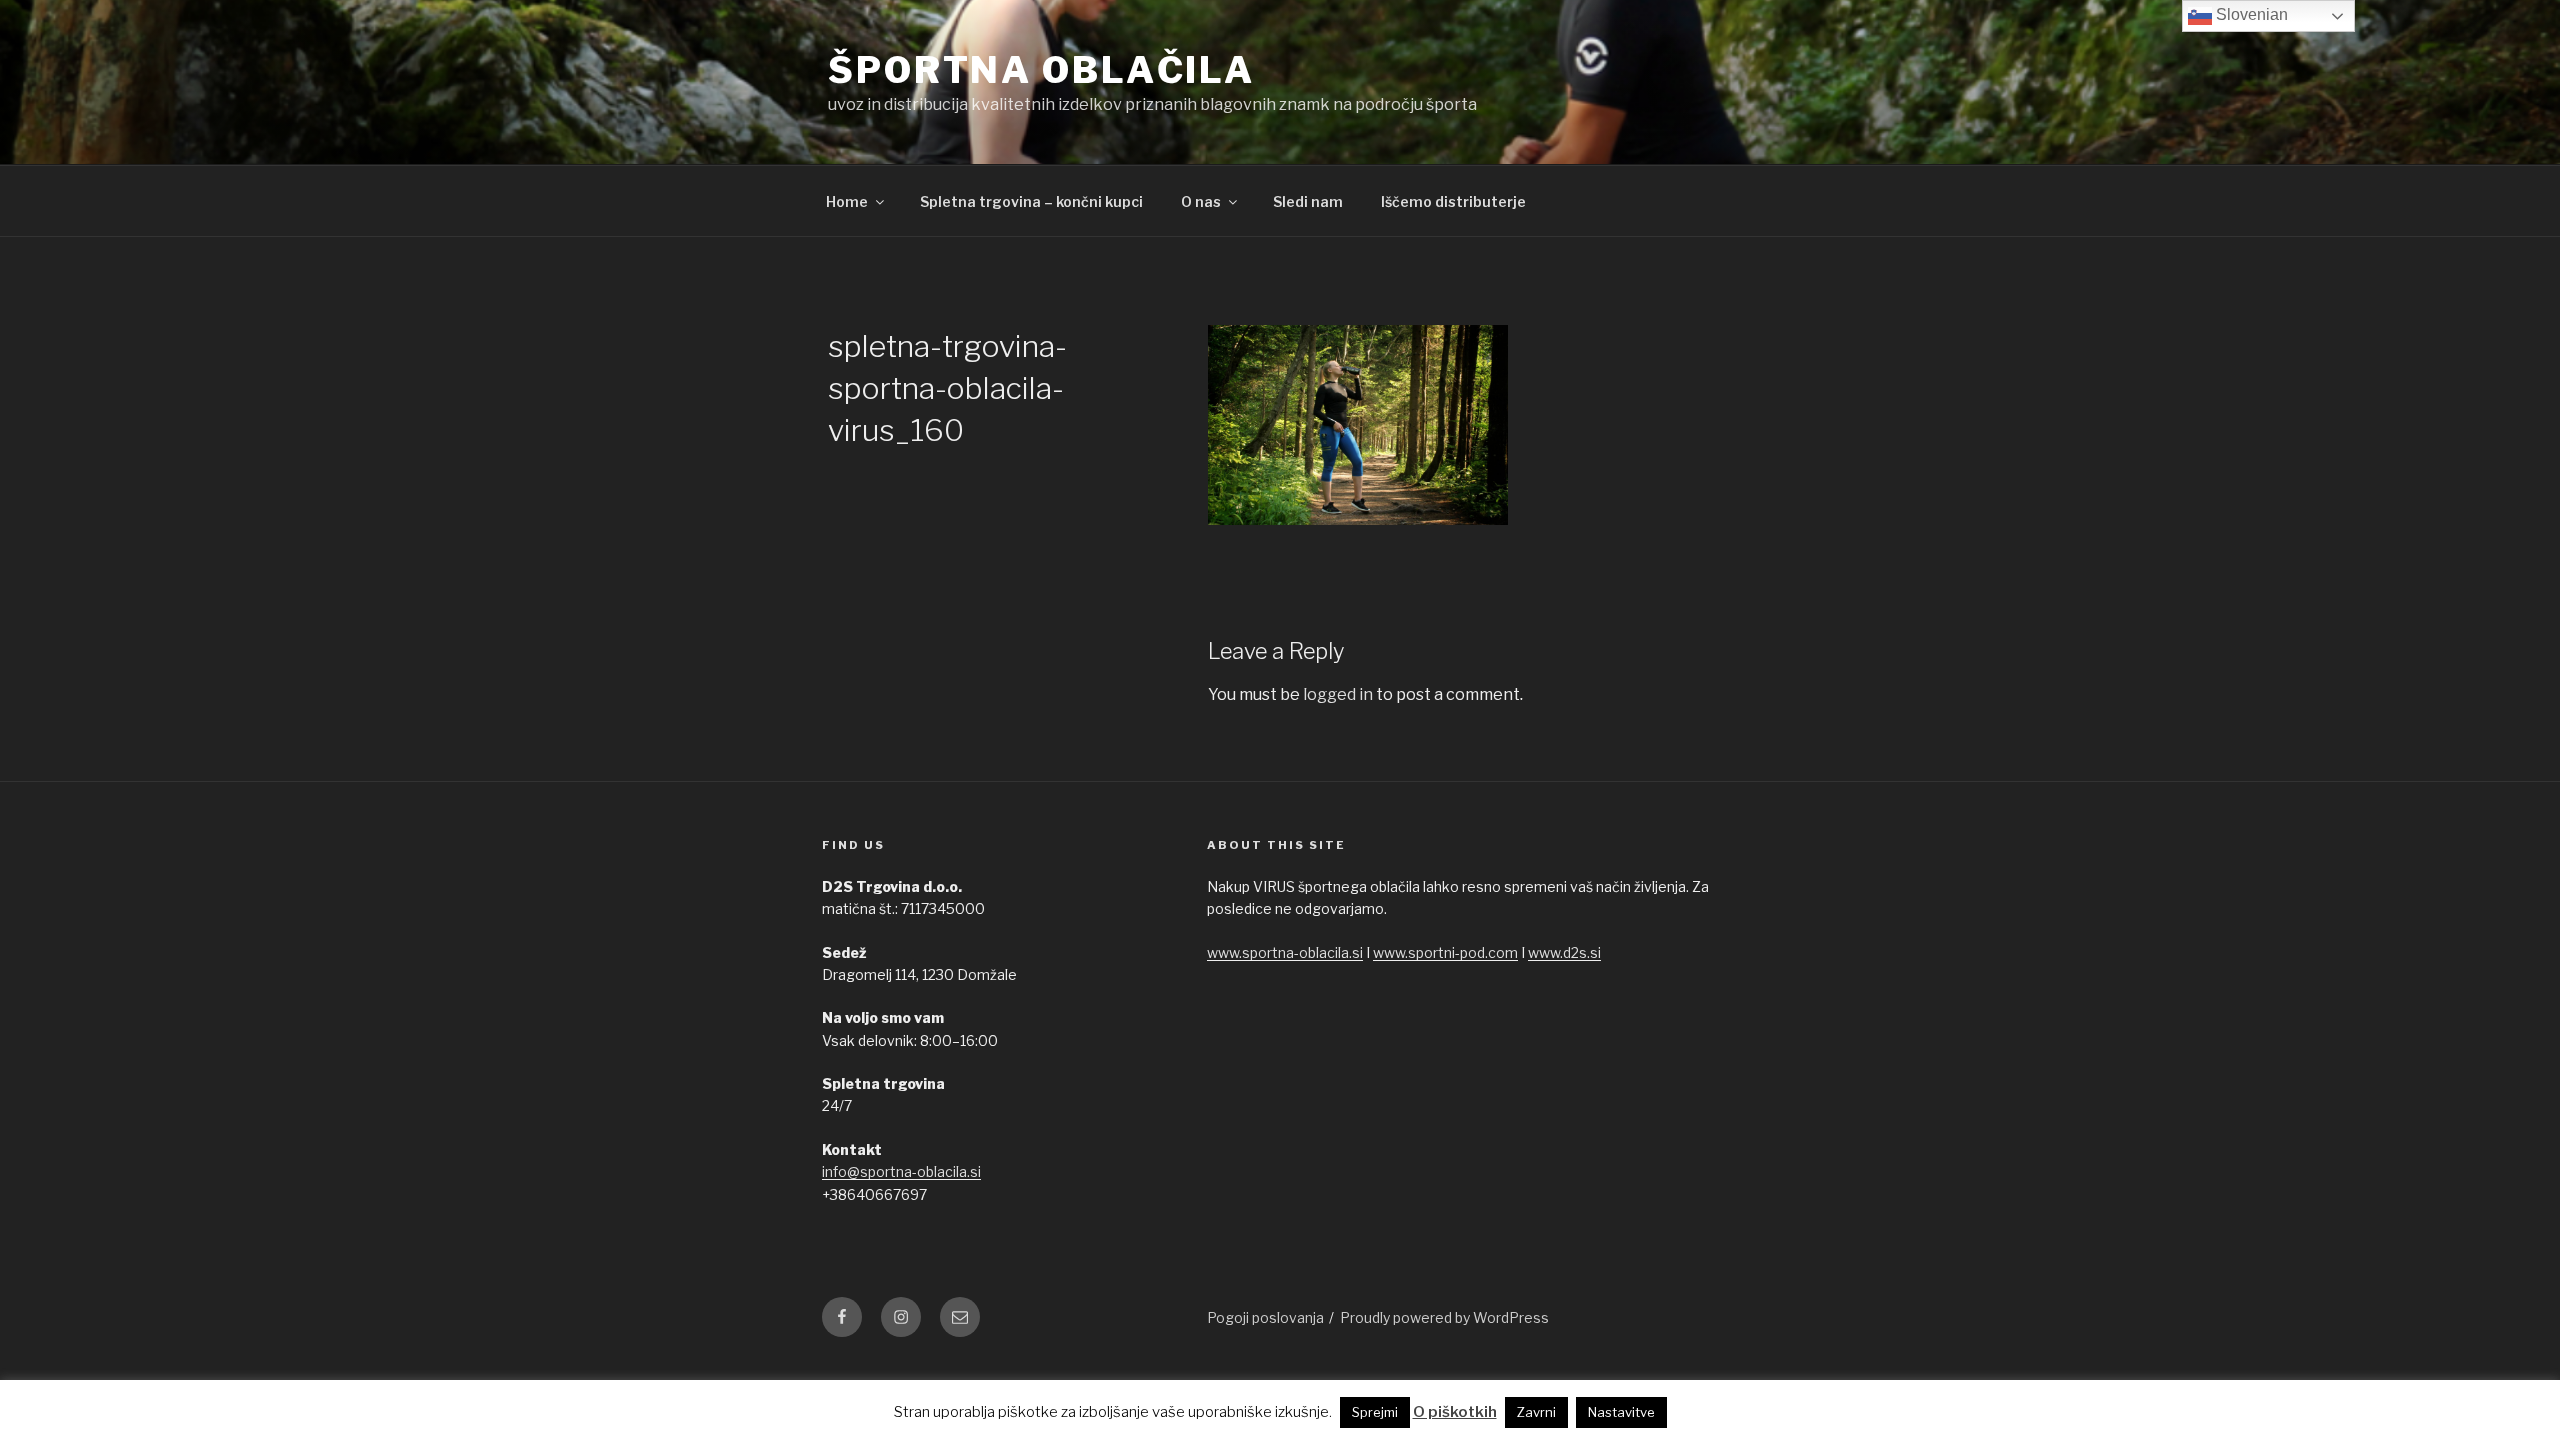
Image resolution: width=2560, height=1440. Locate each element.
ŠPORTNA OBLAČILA (1041, 70)
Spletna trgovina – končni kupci (1031, 201)
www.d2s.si (1564, 952)
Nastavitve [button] (1621, 1412)
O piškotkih (1455, 1412)
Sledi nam (1308, 201)
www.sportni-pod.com (1445, 952)
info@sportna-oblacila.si (901, 1171)
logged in (1338, 694)
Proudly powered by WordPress (1444, 1317)
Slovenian (2250, 14)
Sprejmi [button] (1375, 1412)
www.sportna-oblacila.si (1285, 952)
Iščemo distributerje (1453, 201)
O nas (1201, 201)
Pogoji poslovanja (1265, 1317)
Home (847, 201)
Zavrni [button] (1536, 1412)
